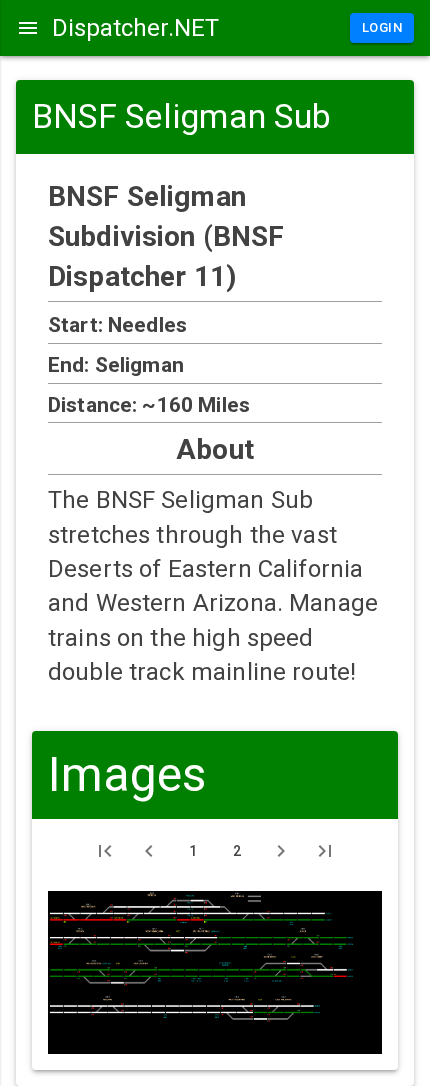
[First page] (105, 851)
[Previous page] (149, 851)
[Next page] (281, 851)
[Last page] (325, 851)
